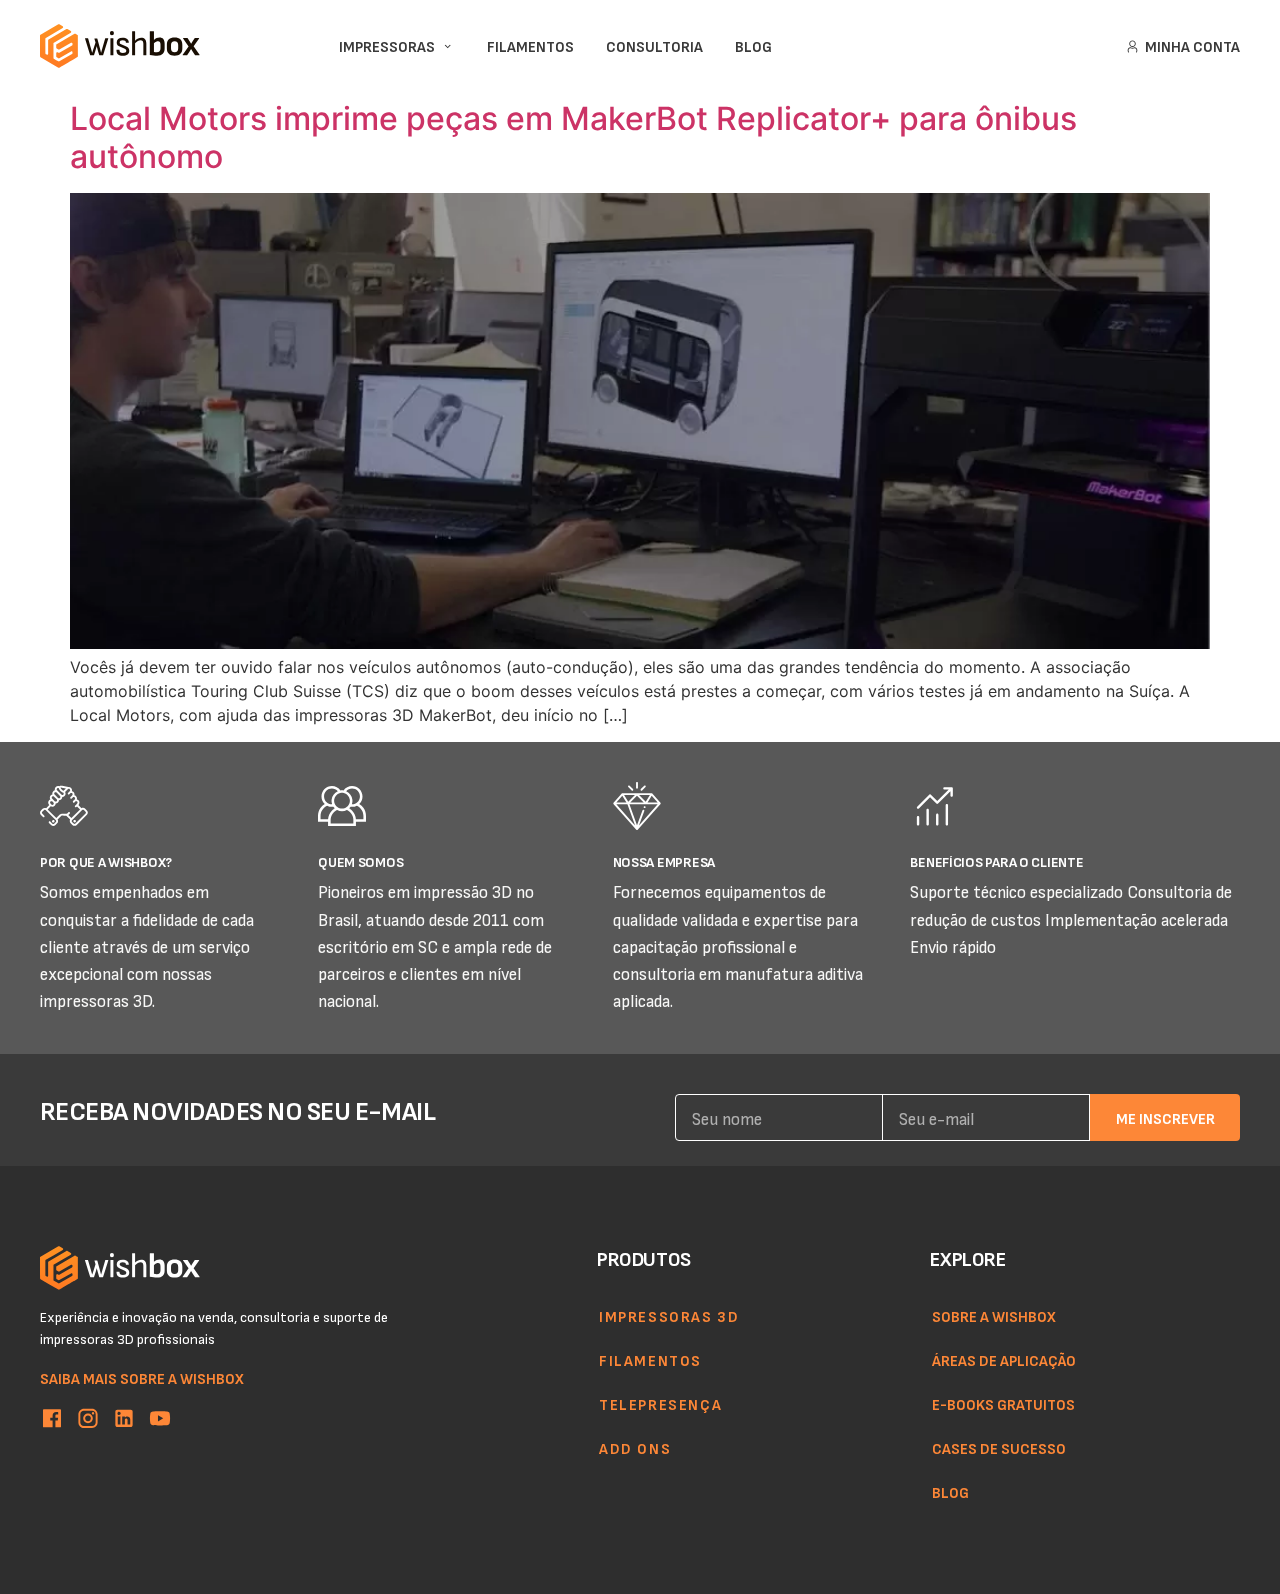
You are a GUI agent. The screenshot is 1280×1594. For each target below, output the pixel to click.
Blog (950, 1492)
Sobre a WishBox (994, 1316)
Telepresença (660, 1404)
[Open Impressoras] (447, 46)
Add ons (635, 1448)
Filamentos (650, 1360)
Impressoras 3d (669, 1316)
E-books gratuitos (1003, 1404)
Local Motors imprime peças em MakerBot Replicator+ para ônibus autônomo (573, 137)
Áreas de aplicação (1004, 1360)
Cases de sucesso (999, 1448)
